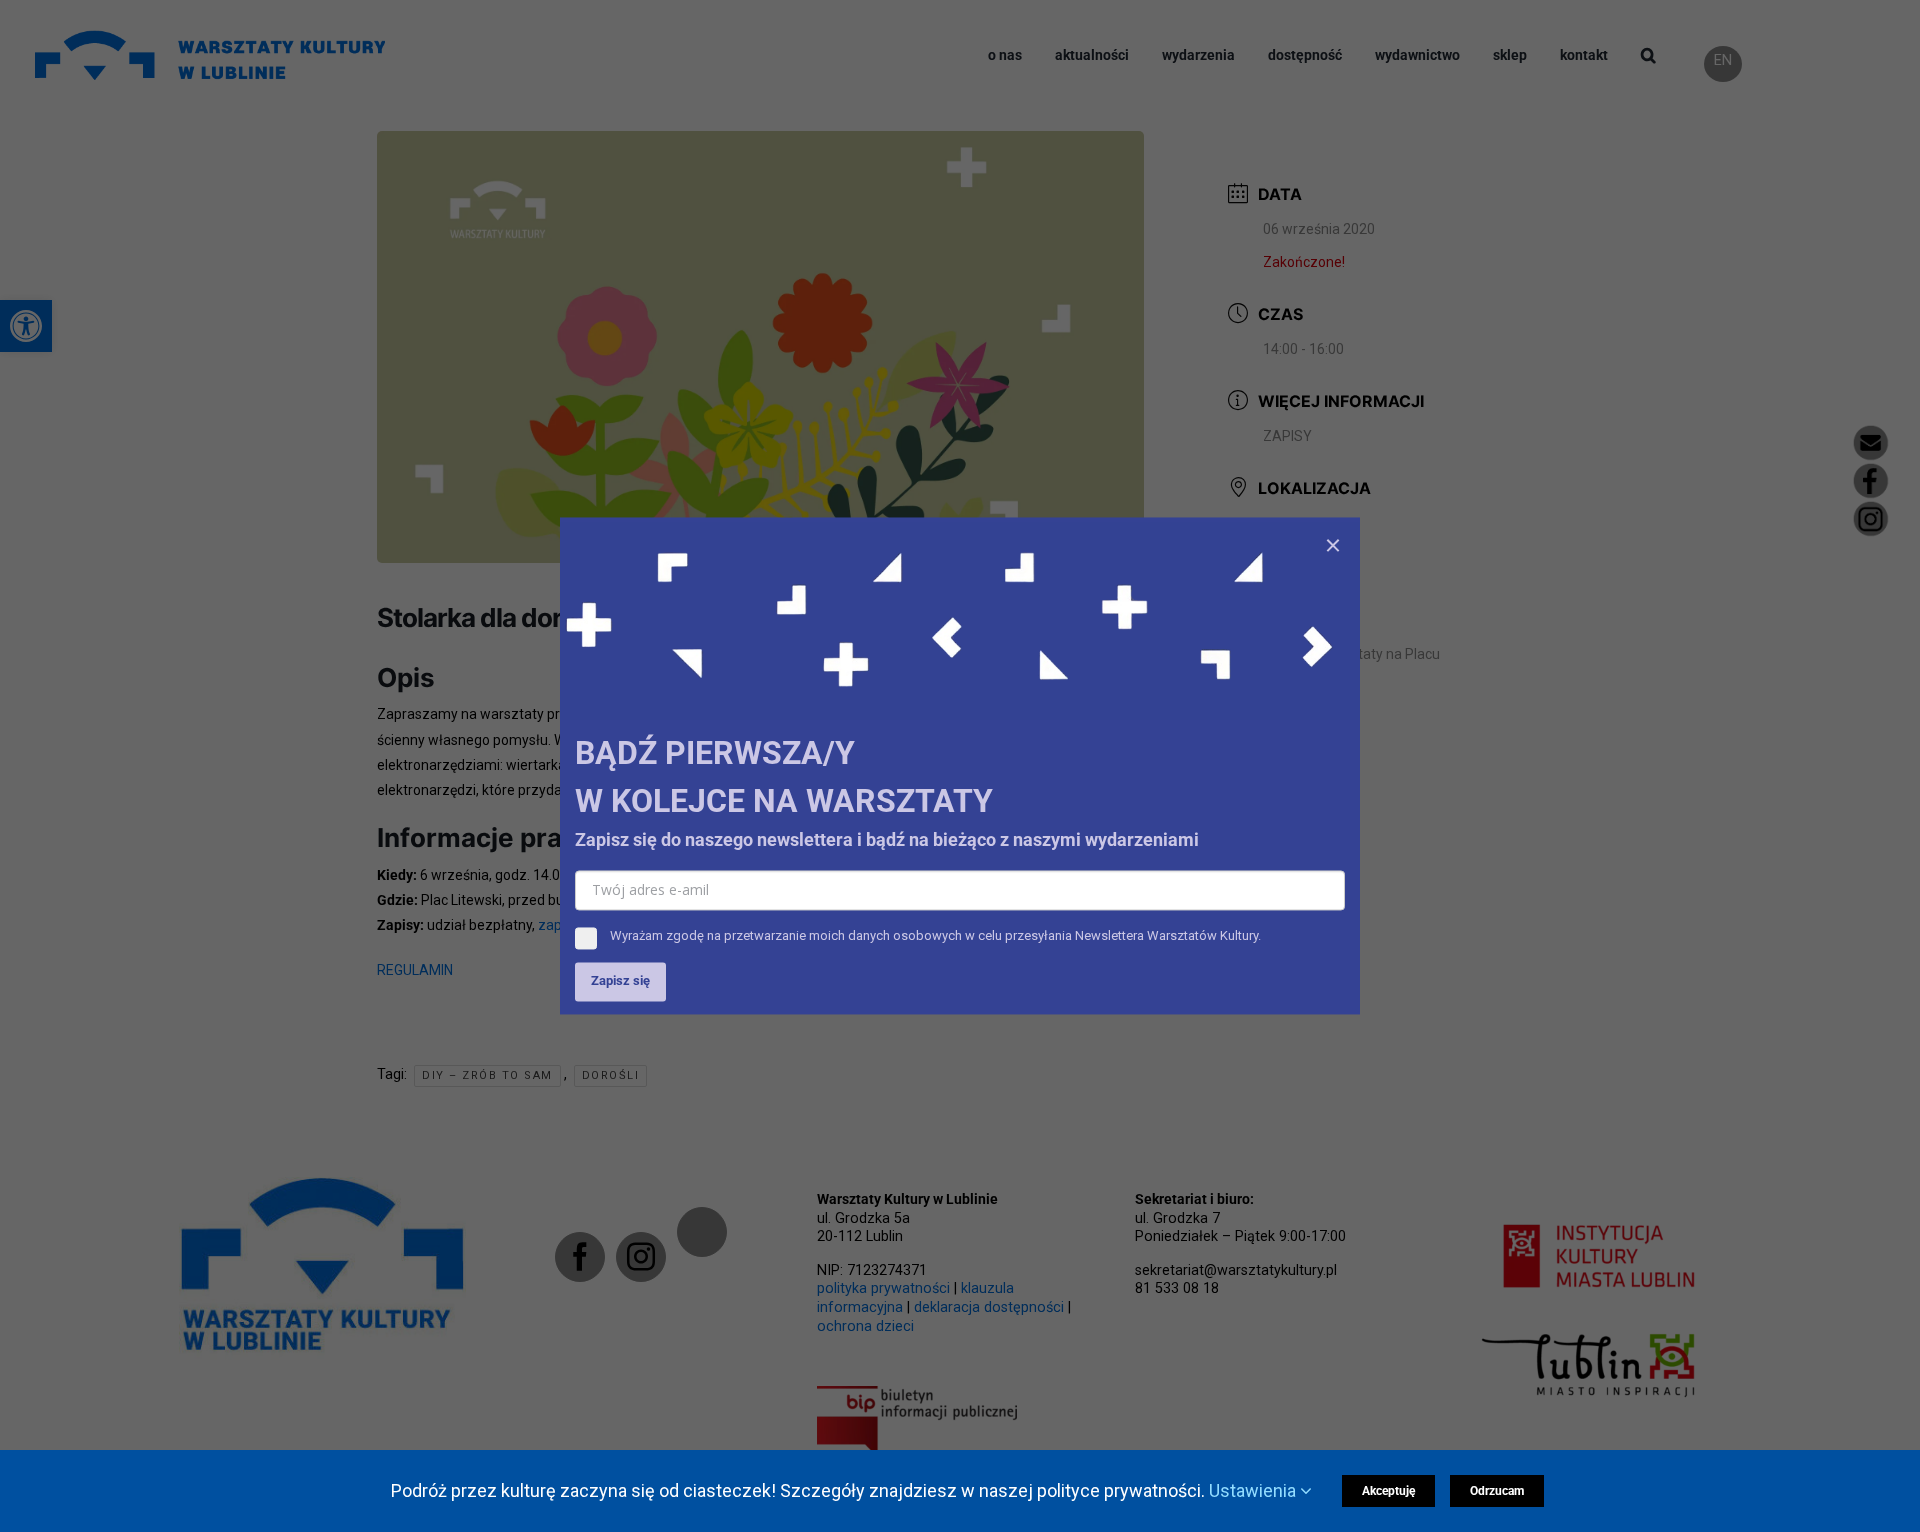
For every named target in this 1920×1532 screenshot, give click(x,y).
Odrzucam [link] (1497, 1491)
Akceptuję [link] (1388, 1491)
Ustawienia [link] (1254, 1490)
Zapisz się (620, 981)
